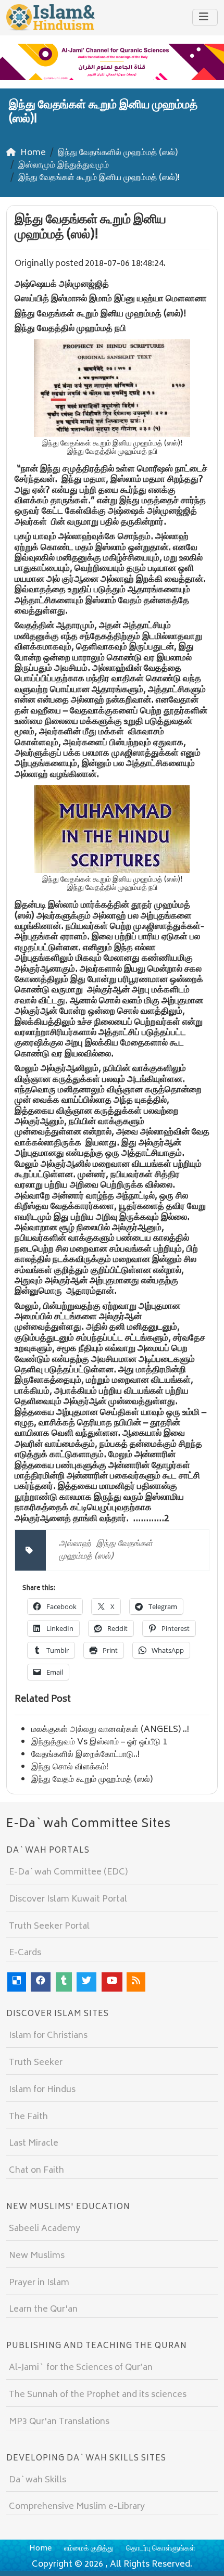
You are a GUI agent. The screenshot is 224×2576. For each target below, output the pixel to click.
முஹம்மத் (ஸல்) (86, 1557)
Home (40, 2549)
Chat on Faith (36, 2171)
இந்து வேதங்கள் (125, 1544)
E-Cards (25, 1953)
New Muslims (37, 2256)
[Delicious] (17, 1982)
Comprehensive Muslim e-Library (77, 2507)
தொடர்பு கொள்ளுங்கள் (161, 2549)
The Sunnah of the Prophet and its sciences (98, 2395)
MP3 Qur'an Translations (59, 2422)
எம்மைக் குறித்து (89, 2549)
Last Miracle (34, 2144)
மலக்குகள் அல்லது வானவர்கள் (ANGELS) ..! (110, 1730)
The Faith (28, 2117)
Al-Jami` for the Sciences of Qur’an (81, 2368)
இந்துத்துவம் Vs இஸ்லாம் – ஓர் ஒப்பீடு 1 (99, 1742)
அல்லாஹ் (75, 1544)
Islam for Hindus (42, 2090)
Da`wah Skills (38, 2480)
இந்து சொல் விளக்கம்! (70, 1767)
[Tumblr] (64, 1982)
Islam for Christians (48, 2036)
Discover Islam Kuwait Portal (68, 1899)
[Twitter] (86, 1982)
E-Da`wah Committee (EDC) (68, 1872)
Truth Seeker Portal (49, 1927)
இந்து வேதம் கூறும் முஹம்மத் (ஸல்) (92, 1780)
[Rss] (136, 1982)
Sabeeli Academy (45, 2229)
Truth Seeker (36, 2063)
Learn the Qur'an (43, 2310)
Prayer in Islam (39, 2283)
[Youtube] (112, 1982)
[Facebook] (41, 1982)
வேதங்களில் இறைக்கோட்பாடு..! (85, 1755)
